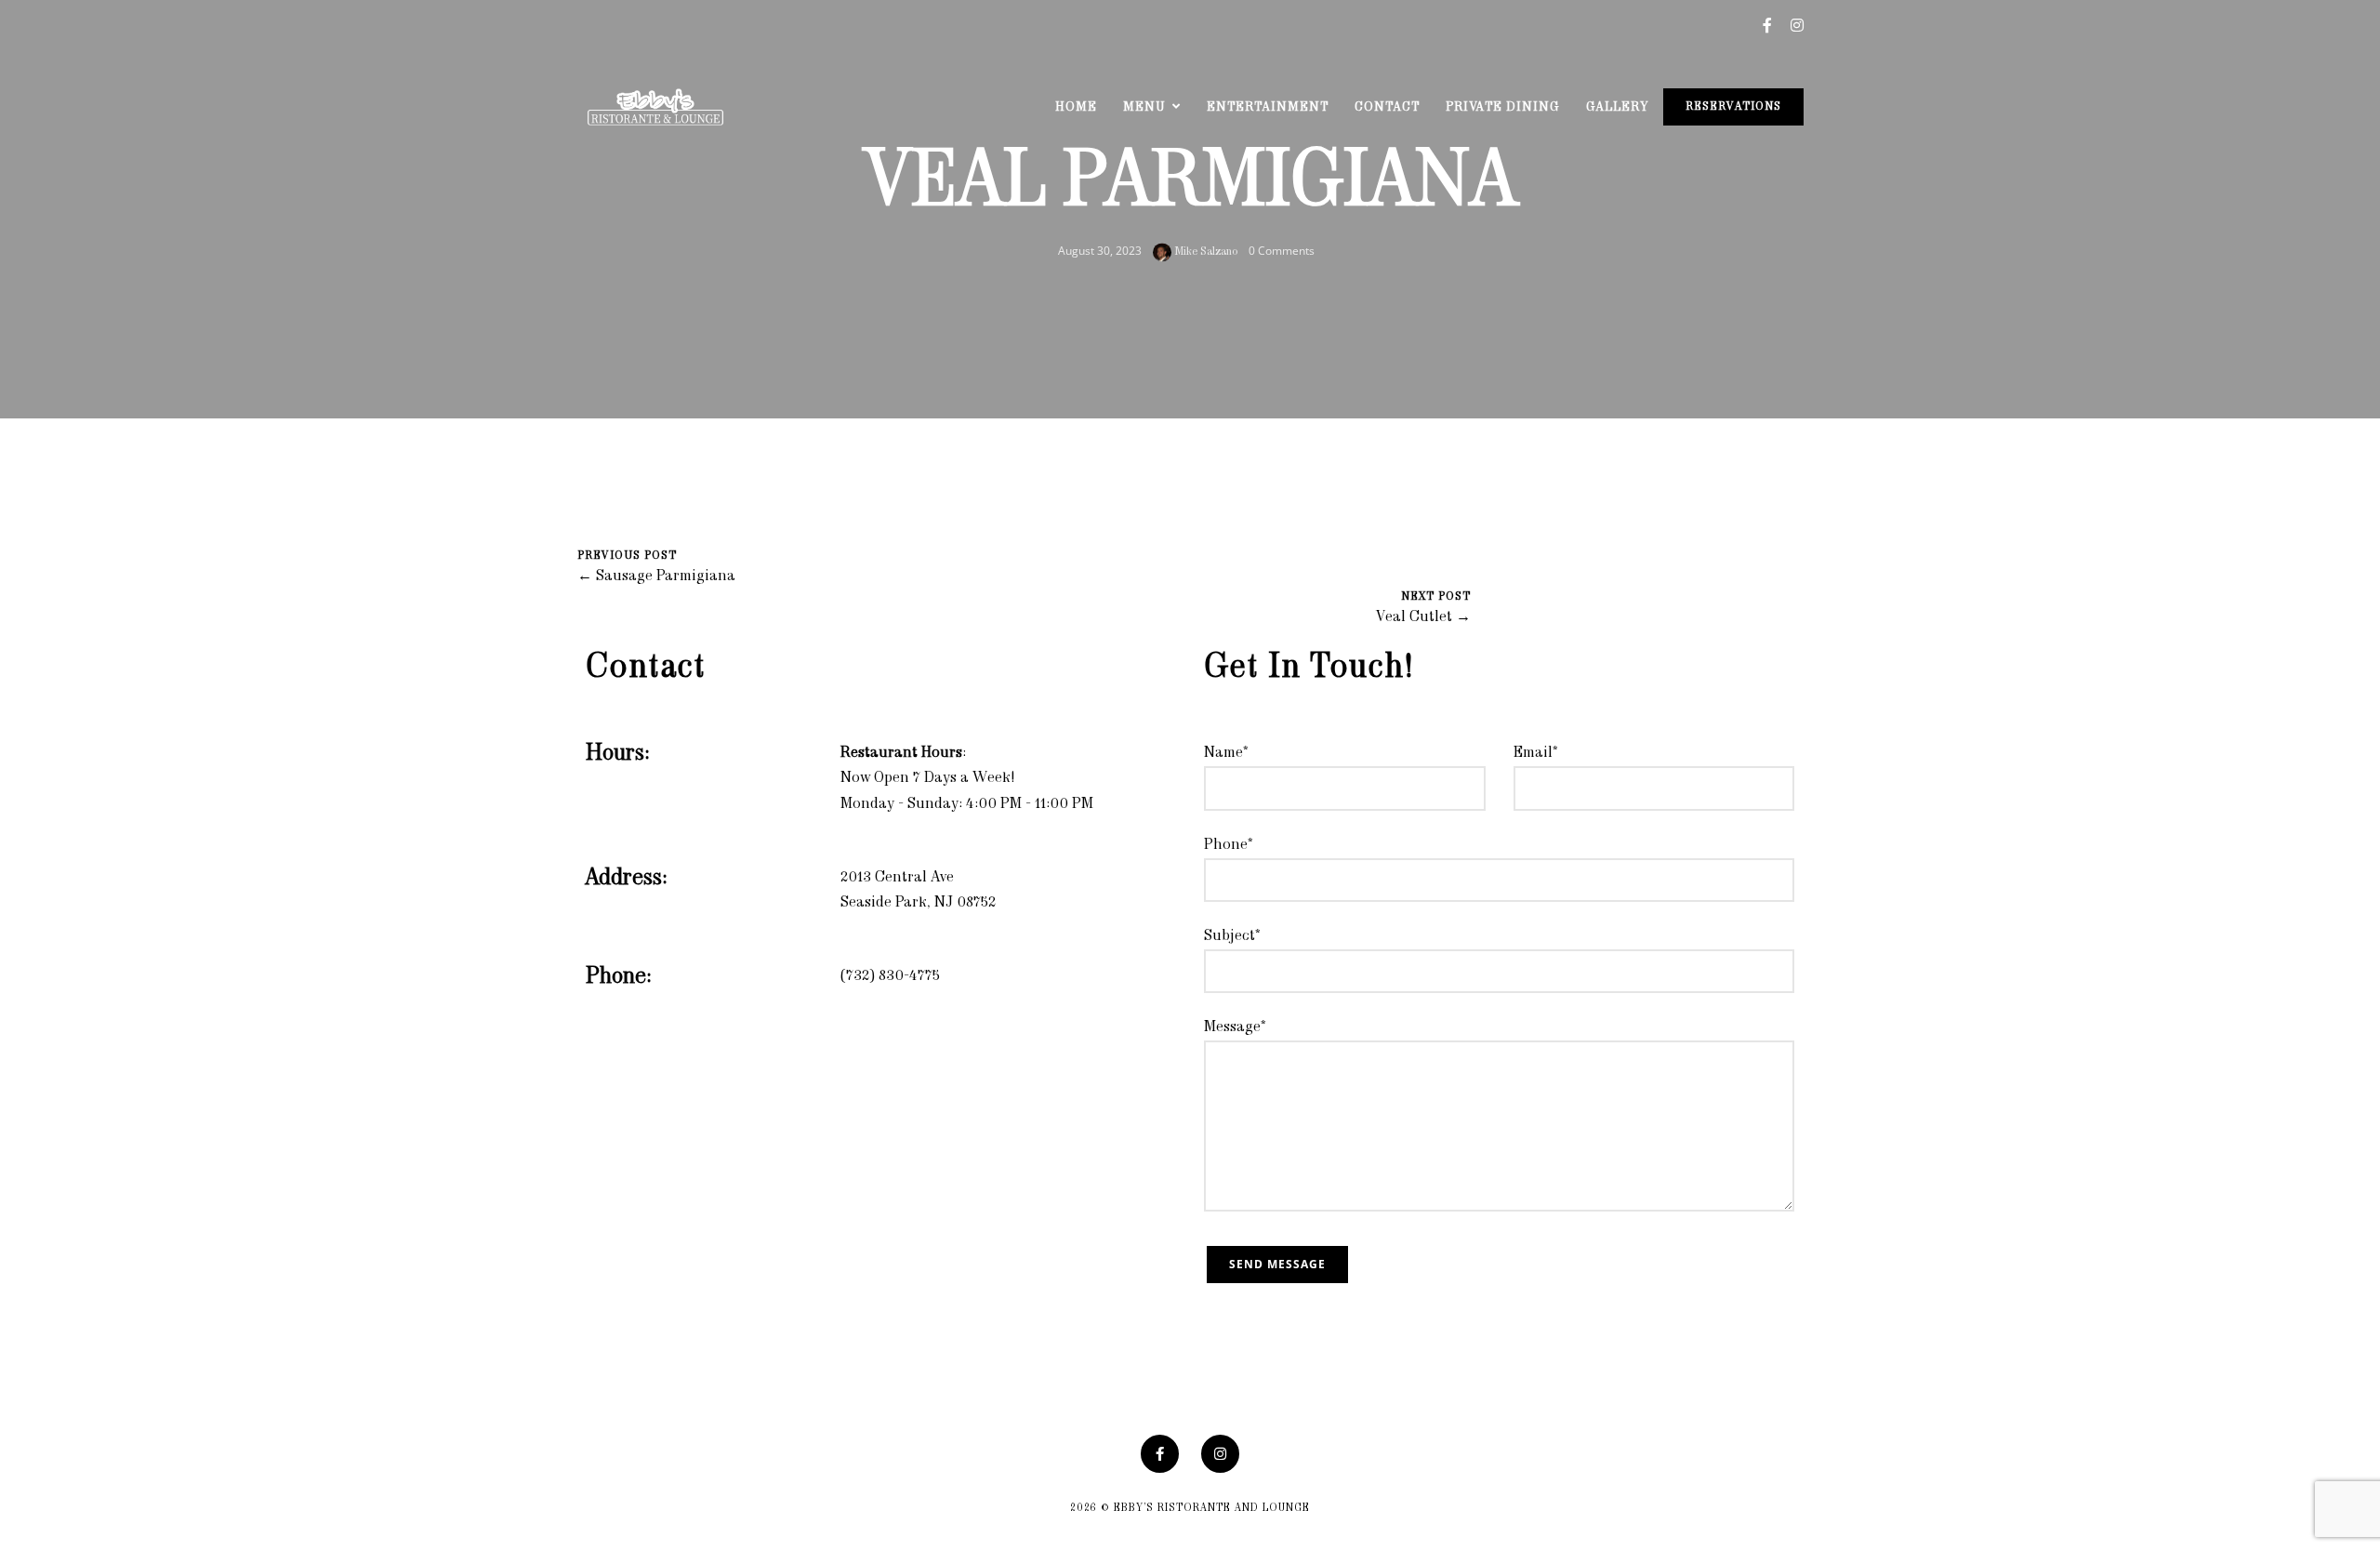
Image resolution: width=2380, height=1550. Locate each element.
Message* (1235, 1027)
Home (1076, 107)
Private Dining (1503, 107)
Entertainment (1268, 107)
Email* (1536, 753)
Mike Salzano (1204, 252)
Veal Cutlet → (1423, 617)
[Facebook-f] (1160, 1454)
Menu (1144, 107)
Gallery (1617, 107)
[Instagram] (1220, 1454)
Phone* (1229, 845)
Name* (1226, 753)
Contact (1387, 107)
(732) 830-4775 (890, 976)
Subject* (1232, 936)
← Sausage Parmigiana (656, 576)
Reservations (1733, 107)
